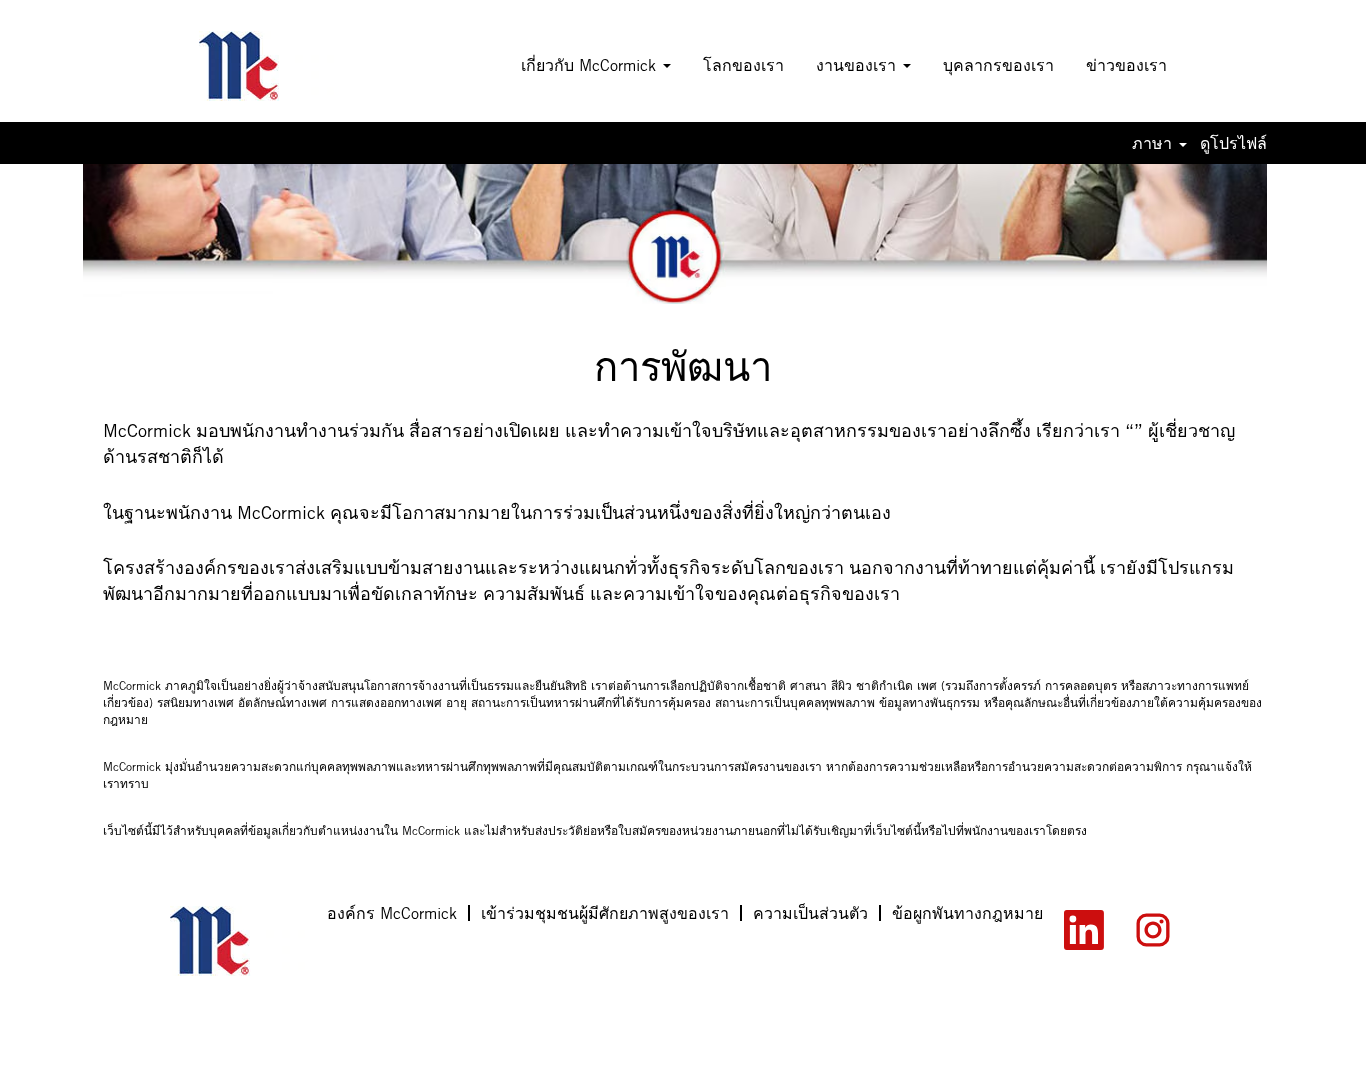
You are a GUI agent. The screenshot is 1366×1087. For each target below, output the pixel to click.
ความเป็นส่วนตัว (810, 913)
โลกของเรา (743, 65)
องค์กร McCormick (392, 913)
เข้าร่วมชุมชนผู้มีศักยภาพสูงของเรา (605, 913)
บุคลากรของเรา (998, 65)
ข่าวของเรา (1126, 65)
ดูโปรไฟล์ (1233, 143)
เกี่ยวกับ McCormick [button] (591, 65)
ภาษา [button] (1154, 143)
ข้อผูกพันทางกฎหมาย (967, 913)
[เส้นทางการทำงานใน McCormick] (266, 66)
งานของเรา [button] (858, 65)
